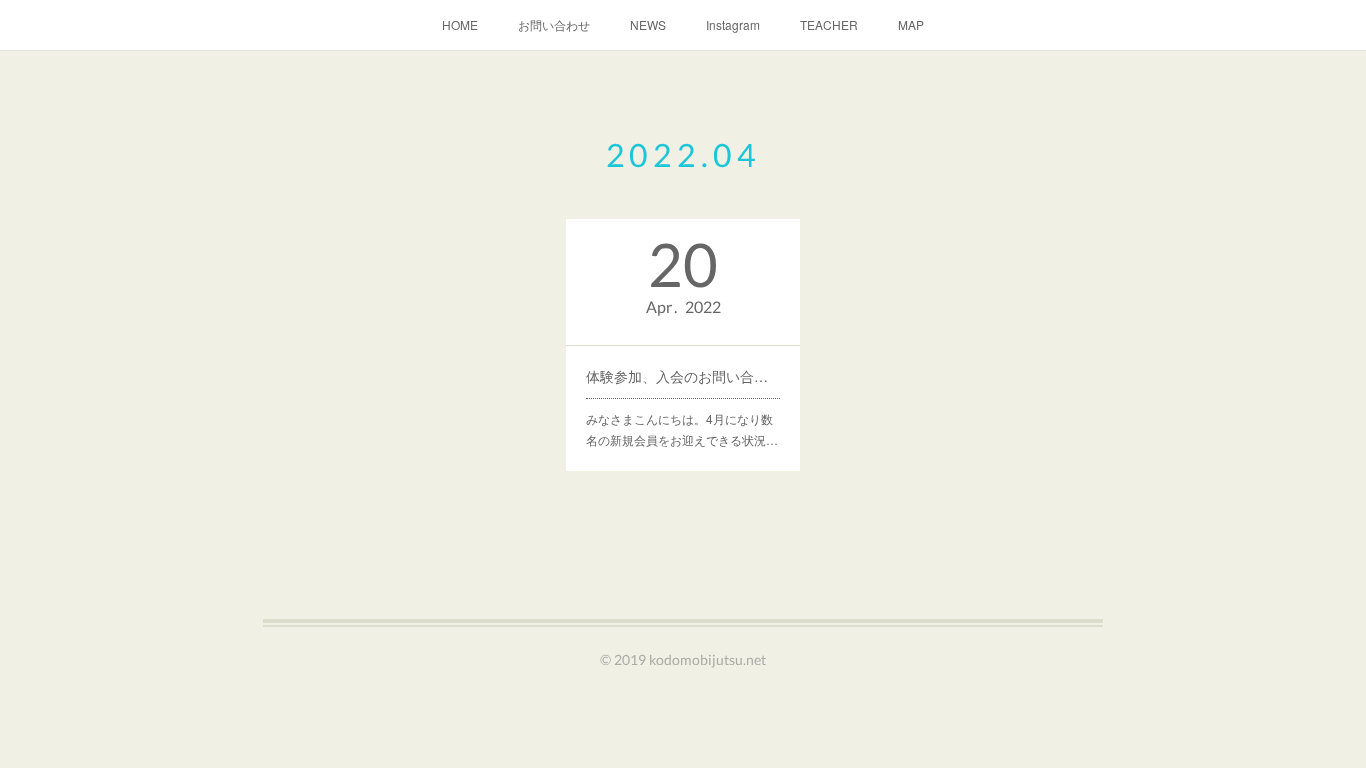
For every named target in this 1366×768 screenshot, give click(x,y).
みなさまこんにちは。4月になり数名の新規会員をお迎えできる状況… (682, 429)
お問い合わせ (554, 24)
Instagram (733, 24)
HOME (460, 24)
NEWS (648, 24)
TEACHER (829, 24)
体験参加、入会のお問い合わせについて (683, 376)
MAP (911, 24)
